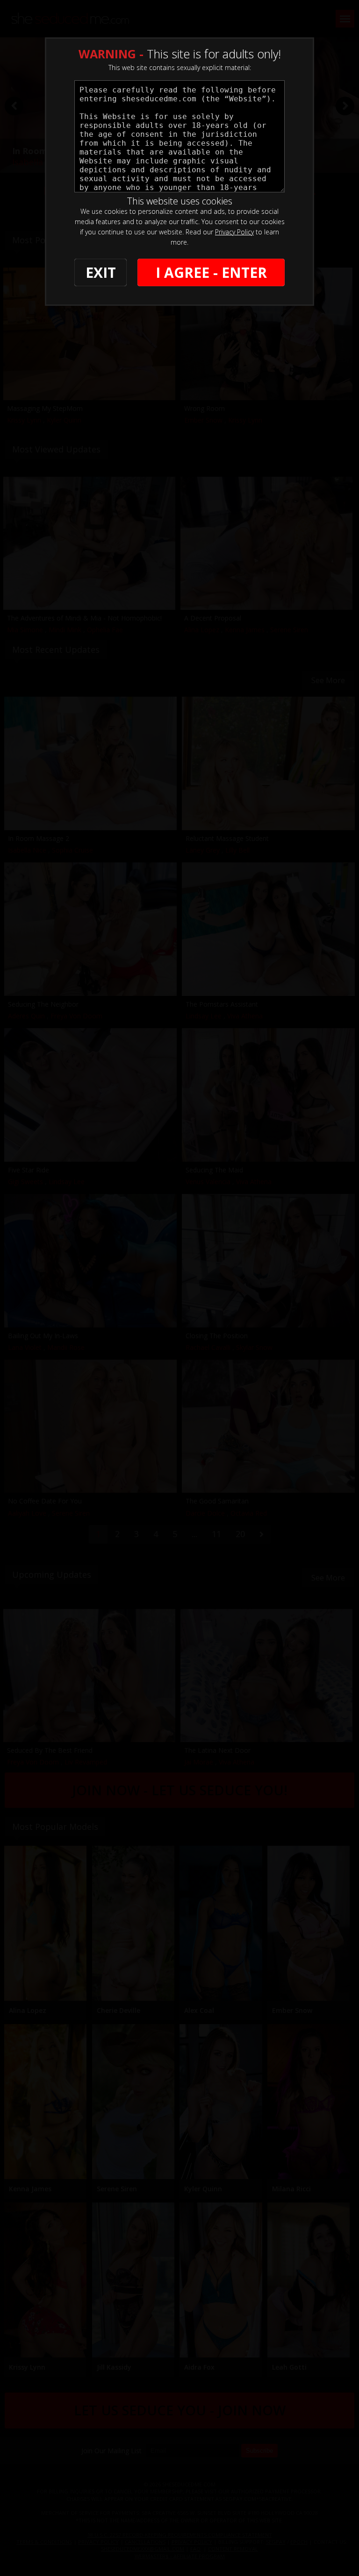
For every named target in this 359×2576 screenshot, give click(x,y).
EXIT (101, 272)
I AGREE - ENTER (211, 272)
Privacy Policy (234, 232)
